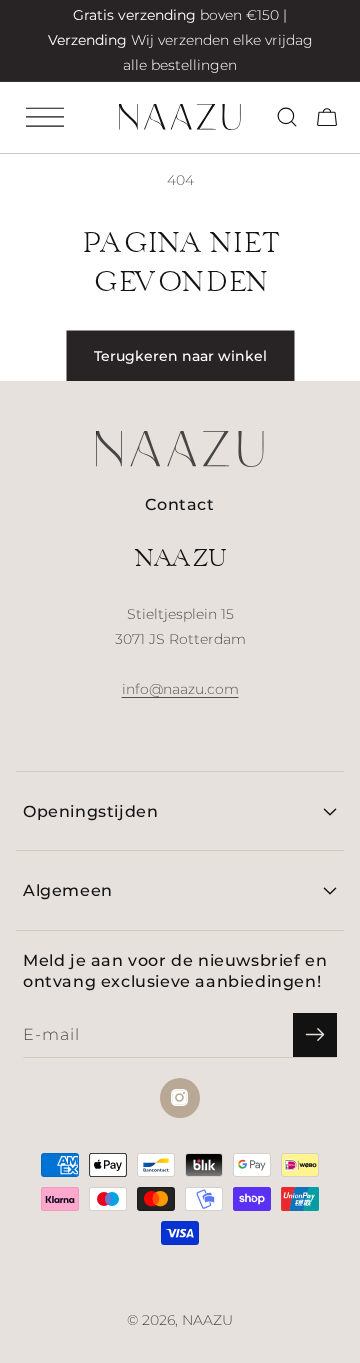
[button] (45, 117)
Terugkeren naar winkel (180, 356)
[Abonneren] (315, 1035)
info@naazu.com (180, 689)
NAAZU (207, 1320)
